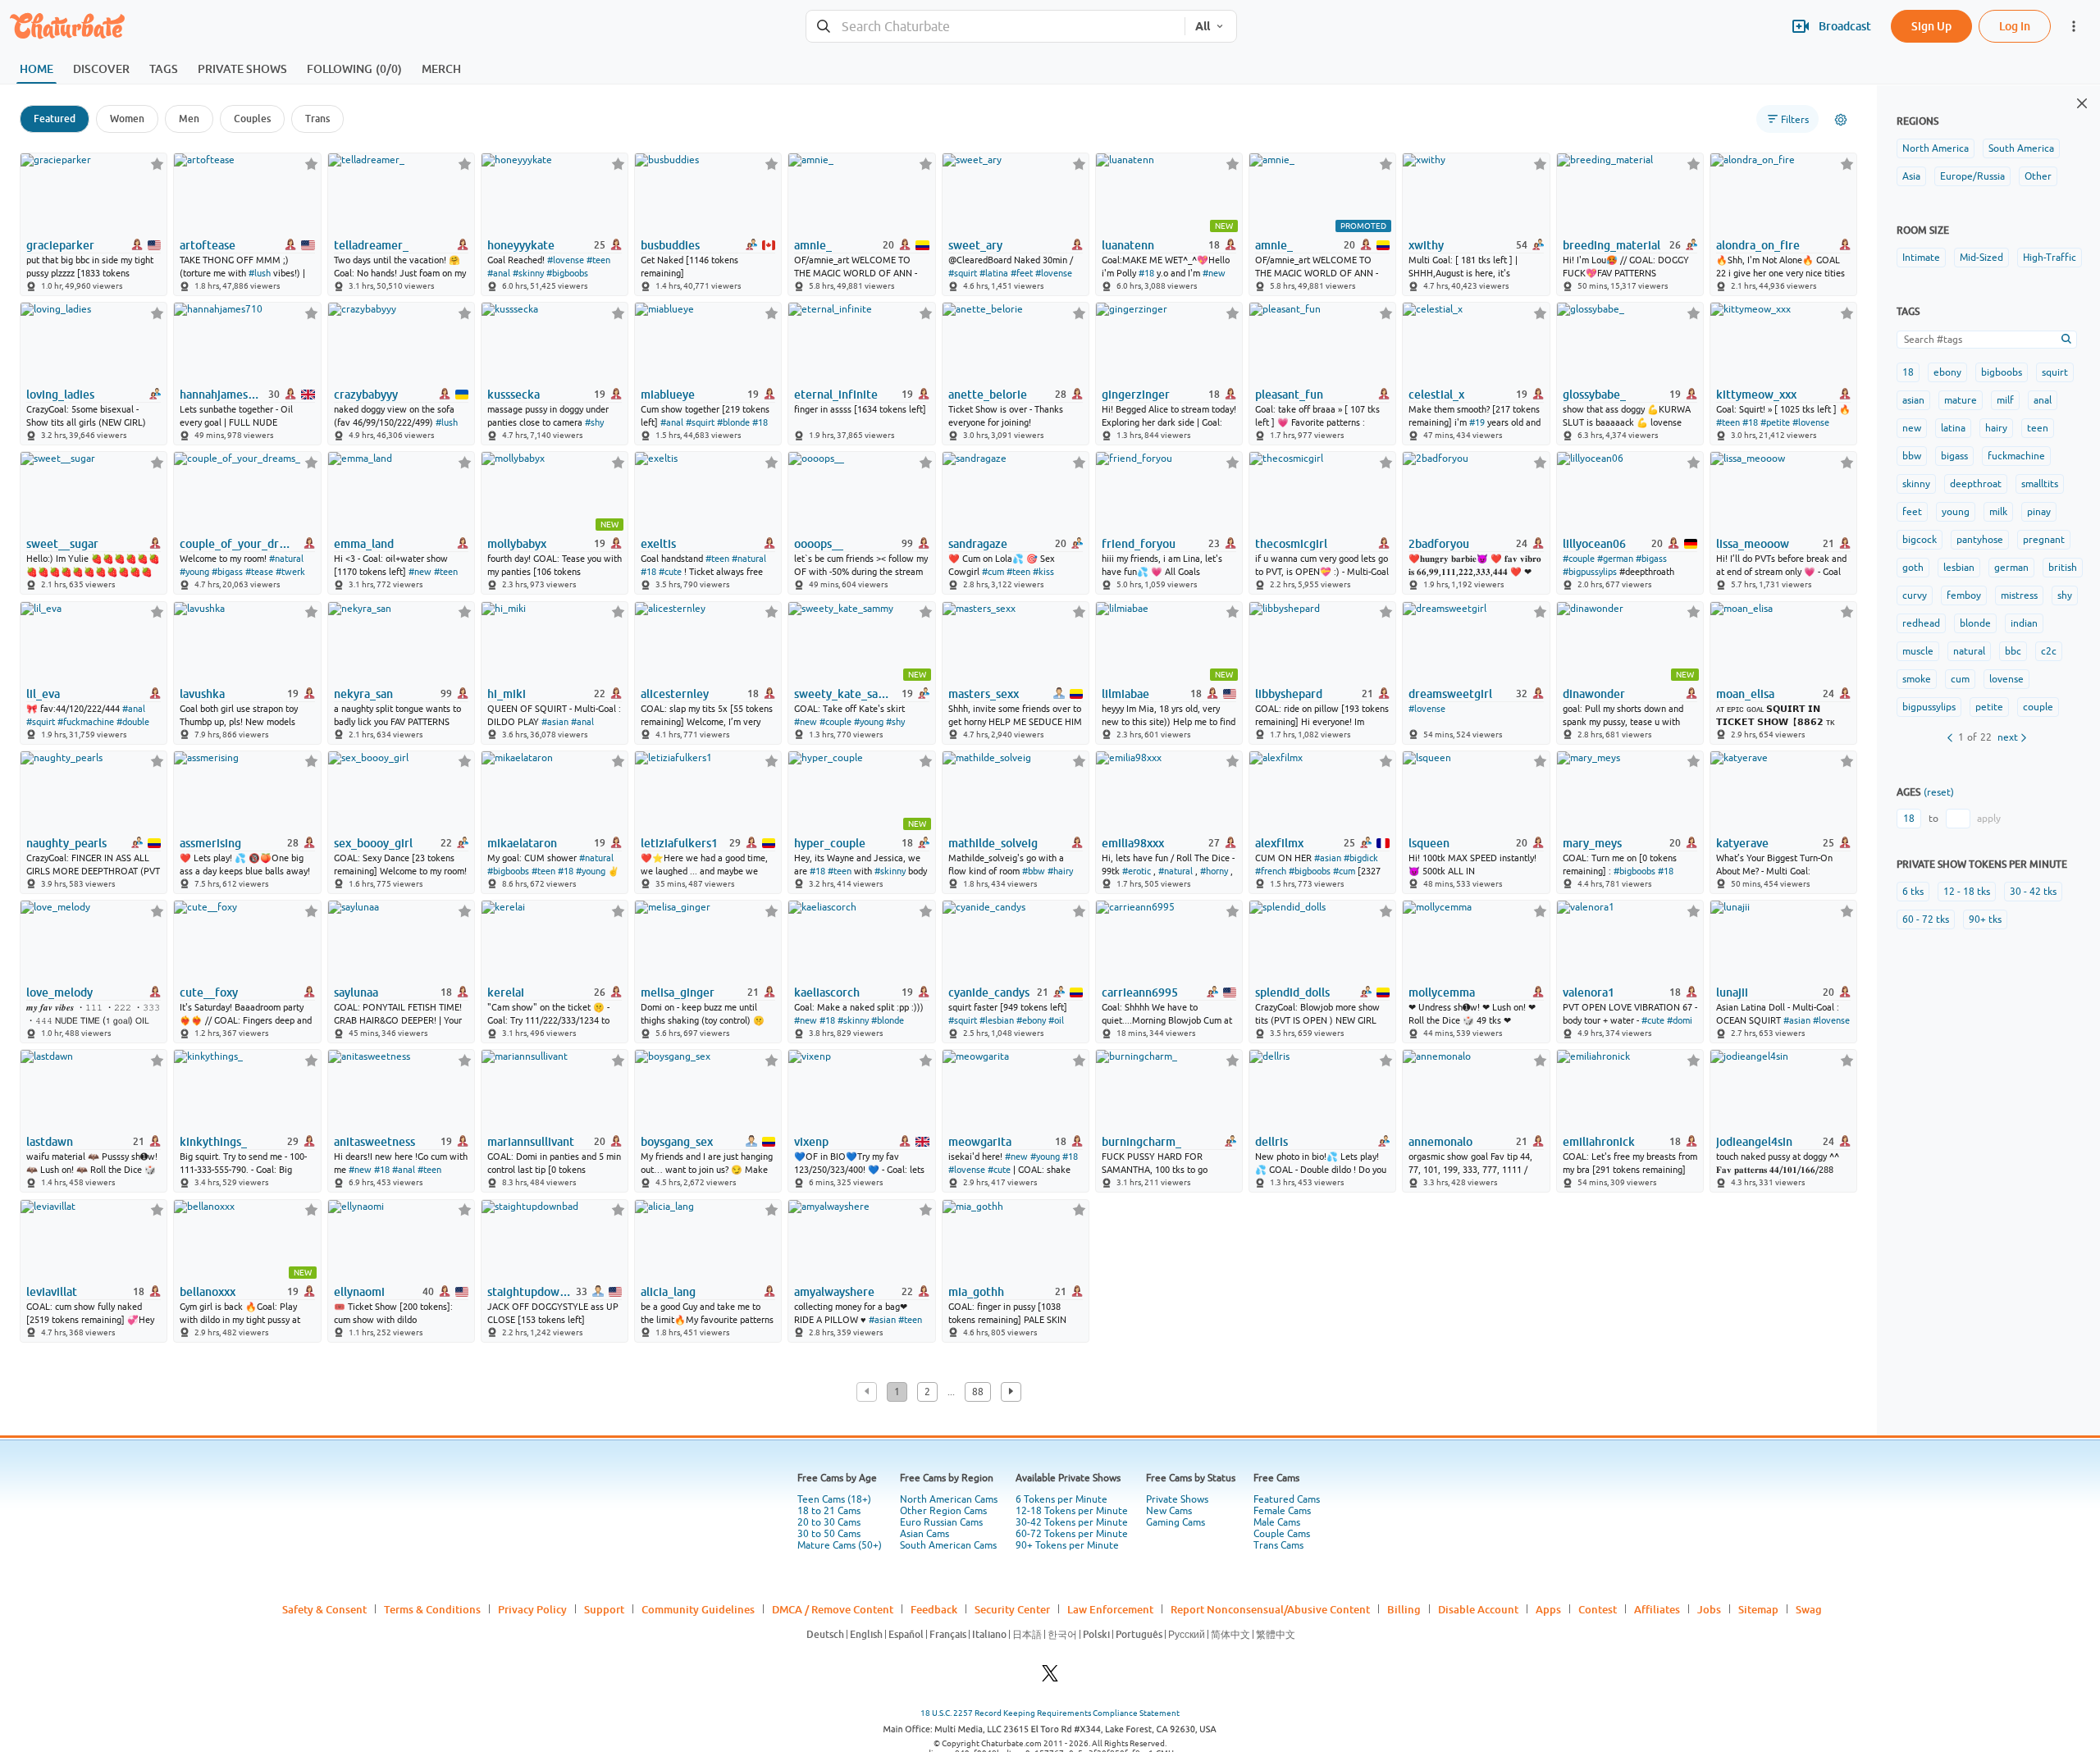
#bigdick (1361, 858)
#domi (1680, 1020)
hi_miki (507, 694)
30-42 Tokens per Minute (1072, 1522)
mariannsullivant (531, 1142)
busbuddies (670, 245)
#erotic (1137, 871)
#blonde (733, 422)
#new (1214, 273)
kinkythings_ (213, 1142)
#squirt (963, 273)
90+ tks (1985, 919)
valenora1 (1589, 992)
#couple (1579, 559)
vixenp (811, 1142)
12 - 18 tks (1967, 892)
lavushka (202, 694)
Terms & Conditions (432, 1609)
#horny (1214, 871)
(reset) (1939, 792)
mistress (2019, 595)
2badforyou (1439, 544)
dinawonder (1594, 694)
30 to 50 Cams (829, 1534)
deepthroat (1976, 484)
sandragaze (978, 544)
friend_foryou (1139, 544)
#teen (598, 260)
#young (194, 572)
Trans (317, 119)
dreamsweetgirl (1450, 694)
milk (1998, 512)
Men (189, 119)
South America (2021, 148)
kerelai (506, 992)
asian (1913, 400)
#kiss (1043, 572)
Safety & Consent (324, 1609)
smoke (1917, 679)
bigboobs (2002, 372)
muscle (1918, 651)
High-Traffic (2050, 258)
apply (1989, 819)
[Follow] (157, 164)
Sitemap (1758, 1609)
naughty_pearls (66, 843)
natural (1969, 651)
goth (1913, 568)
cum (1960, 679)
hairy (1996, 428)
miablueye (668, 395)
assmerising (210, 843)
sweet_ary (975, 245)
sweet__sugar (62, 544)
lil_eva (43, 694)
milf (2005, 400)
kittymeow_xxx (1756, 395)
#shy (594, 422)
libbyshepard (1289, 694)
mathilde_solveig (993, 843)
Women (127, 119)
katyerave (1742, 843)
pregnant (2044, 540)
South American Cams (948, 1545)
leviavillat (52, 1292)
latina (1953, 428)
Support (604, 1609)
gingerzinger (1136, 395)
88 (978, 1392)
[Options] (1841, 120)
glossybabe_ (1594, 395)
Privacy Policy (532, 1609)
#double (133, 722)
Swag (1809, 1609)
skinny (1916, 484)
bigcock (1920, 540)
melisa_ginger (678, 992)
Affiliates (1657, 1609)
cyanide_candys (989, 992)
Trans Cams (1278, 1545)
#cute (670, 572)
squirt (2055, 372)
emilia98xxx (1133, 843)
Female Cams (1282, 1511)
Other (2038, 176)
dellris (1271, 1142)
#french (1271, 871)
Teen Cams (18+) (834, 1499)
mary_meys (1592, 843)
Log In (2015, 26)
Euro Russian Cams (941, 1522)
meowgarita (980, 1142)
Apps (1548, 1609)
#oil (1056, 1020)
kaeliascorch (827, 992)
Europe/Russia (1972, 176)
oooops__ (819, 544)
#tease (259, 572)
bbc (2013, 651)
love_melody (59, 992)
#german (1615, 559)
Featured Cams (1287, 1499)
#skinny (528, 273)
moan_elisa (1745, 694)
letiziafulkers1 (679, 843)
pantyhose (1980, 540)
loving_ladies (60, 395)
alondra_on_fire (1758, 245)
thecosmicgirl (1291, 544)
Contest (1598, 1609)
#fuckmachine (86, 722)
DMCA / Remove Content (833, 1609)
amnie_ (813, 245)
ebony (1947, 372)
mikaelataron (522, 843)
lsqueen (1429, 843)
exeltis (658, 544)
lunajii (1732, 992)
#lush (260, 273)
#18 (1146, 273)
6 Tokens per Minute (1061, 1499)
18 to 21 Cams (829, 1511)
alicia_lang (668, 1292)
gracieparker (60, 245)
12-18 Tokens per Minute (1072, 1511)
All (1203, 26)
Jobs (1709, 1609)
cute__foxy (209, 992)
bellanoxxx (208, 1292)
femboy (1964, 595)
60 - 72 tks (1926, 919)
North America (1936, 148)
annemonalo (1440, 1142)
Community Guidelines (698, 1609)
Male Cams (1277, 1522)
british (2063, 568)
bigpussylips (1929, 707)
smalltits (2040, 484)
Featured (55, 119)
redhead (1921, 623)
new (1912, 428)
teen (2038, 428)
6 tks (1913, 892)
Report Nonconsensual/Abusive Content (1270, 1609)
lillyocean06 (1594, 544)
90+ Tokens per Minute (1067, 1545)
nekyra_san (363, 694)
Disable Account (1478, 1609)
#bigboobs (567, 273)
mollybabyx (517, 544)
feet (1912, 512)
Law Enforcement (1110, 1609)
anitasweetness (374, 1142)
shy (2065, 595)
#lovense (566, 260)
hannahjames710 (223, 395)
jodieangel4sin (1754, 1142)
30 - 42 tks (2033, 892)
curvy (1915, 595)
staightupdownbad (530, 1292)
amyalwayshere (834, 1292)
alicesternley (675, 694)
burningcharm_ (1141, 1142)
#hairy (1060, 871)
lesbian (1959, 568)
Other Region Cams (943, 1511)
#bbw (1034, 871)
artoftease (208, 245)
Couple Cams (1282, 1534)
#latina (994, 273)
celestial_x (1436, 395)
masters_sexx (984, 694)
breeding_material (1612, 245)
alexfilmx (1279, 843)
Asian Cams (924, 1534)
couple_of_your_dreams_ (237, 544)
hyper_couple (830, 843)
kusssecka (514, 395)
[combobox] (995, 27)
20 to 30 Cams (829, 1522)
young (1956, 512)
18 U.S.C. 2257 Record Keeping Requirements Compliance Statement (1050, 1713)
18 (1908, 372)
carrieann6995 (1140, 992)
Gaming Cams (1176, 1522)
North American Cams (949, 1499)
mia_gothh (976, 1292)
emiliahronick (1599, 1142)
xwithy (1426, 245)
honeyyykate (521, 245)
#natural (286, 559)
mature (1961, 400)
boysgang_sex (677, 1142)
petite (1989, 707)
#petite (1775, 422)
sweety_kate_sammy (846, 694)
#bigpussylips (1590, 572)
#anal (499, 273)
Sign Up (1931, 26)
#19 (1477, 422)
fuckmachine (2016, 456)
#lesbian (997, 1020)
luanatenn (1128, 245)
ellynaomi (359, 1292)
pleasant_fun (1289, 395)
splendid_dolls (1292, 992)
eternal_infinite (836, 395)
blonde (1975, 623)
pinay (2039, 512)
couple (2038, 707)
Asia (1911, 176)
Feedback (934, 1609)
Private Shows (1177, 1499)
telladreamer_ (371, 245)
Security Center (1012, 1609)
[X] (1050, 1678)
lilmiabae (1125, 694)
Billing (1404, 1609)
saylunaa (356, 992)
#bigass (227, 572)
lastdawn (50, 1142)
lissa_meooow (1753, 544)
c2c (2049, 651)
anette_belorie (988, 395)
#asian (555, 722)
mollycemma (1442, 992)
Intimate (1921, 258)
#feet (1022, 273)
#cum (993, 572)
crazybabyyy (366, 395)
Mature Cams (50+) (840, 1545)
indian (2024, 623)
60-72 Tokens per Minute (1072, 1534)
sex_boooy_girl (373, 843)
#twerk (290, 572)
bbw (1912, 456)
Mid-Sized (1981, 258)
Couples (252, 119)
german (2011, 568)
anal (2043, 400)
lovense (2006, 679)
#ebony (1031, 1020)
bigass (1954, 456)
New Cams (1169, 1511)
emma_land (364, 544)
